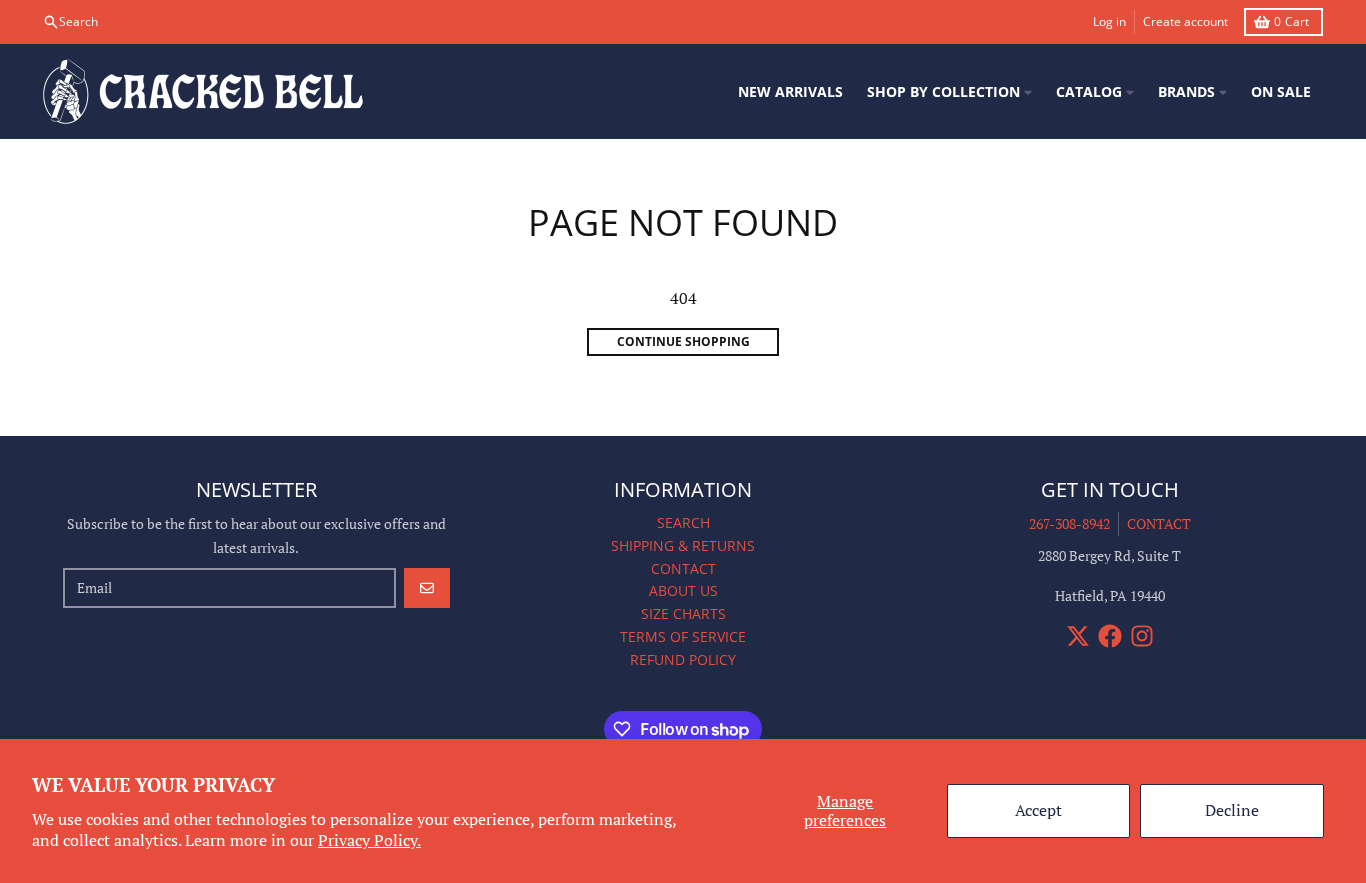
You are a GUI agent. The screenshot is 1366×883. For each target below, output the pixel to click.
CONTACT (1159, 523)
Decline (1232, 810)
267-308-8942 (1069, 523)
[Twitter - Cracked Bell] (1078, 636)
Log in (1109, 21)
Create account (1185, 21)
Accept (1038, 810)
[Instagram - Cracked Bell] (1142, 636)
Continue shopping (683, 341)
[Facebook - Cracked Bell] (1110, 636)
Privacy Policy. (369, 840)
